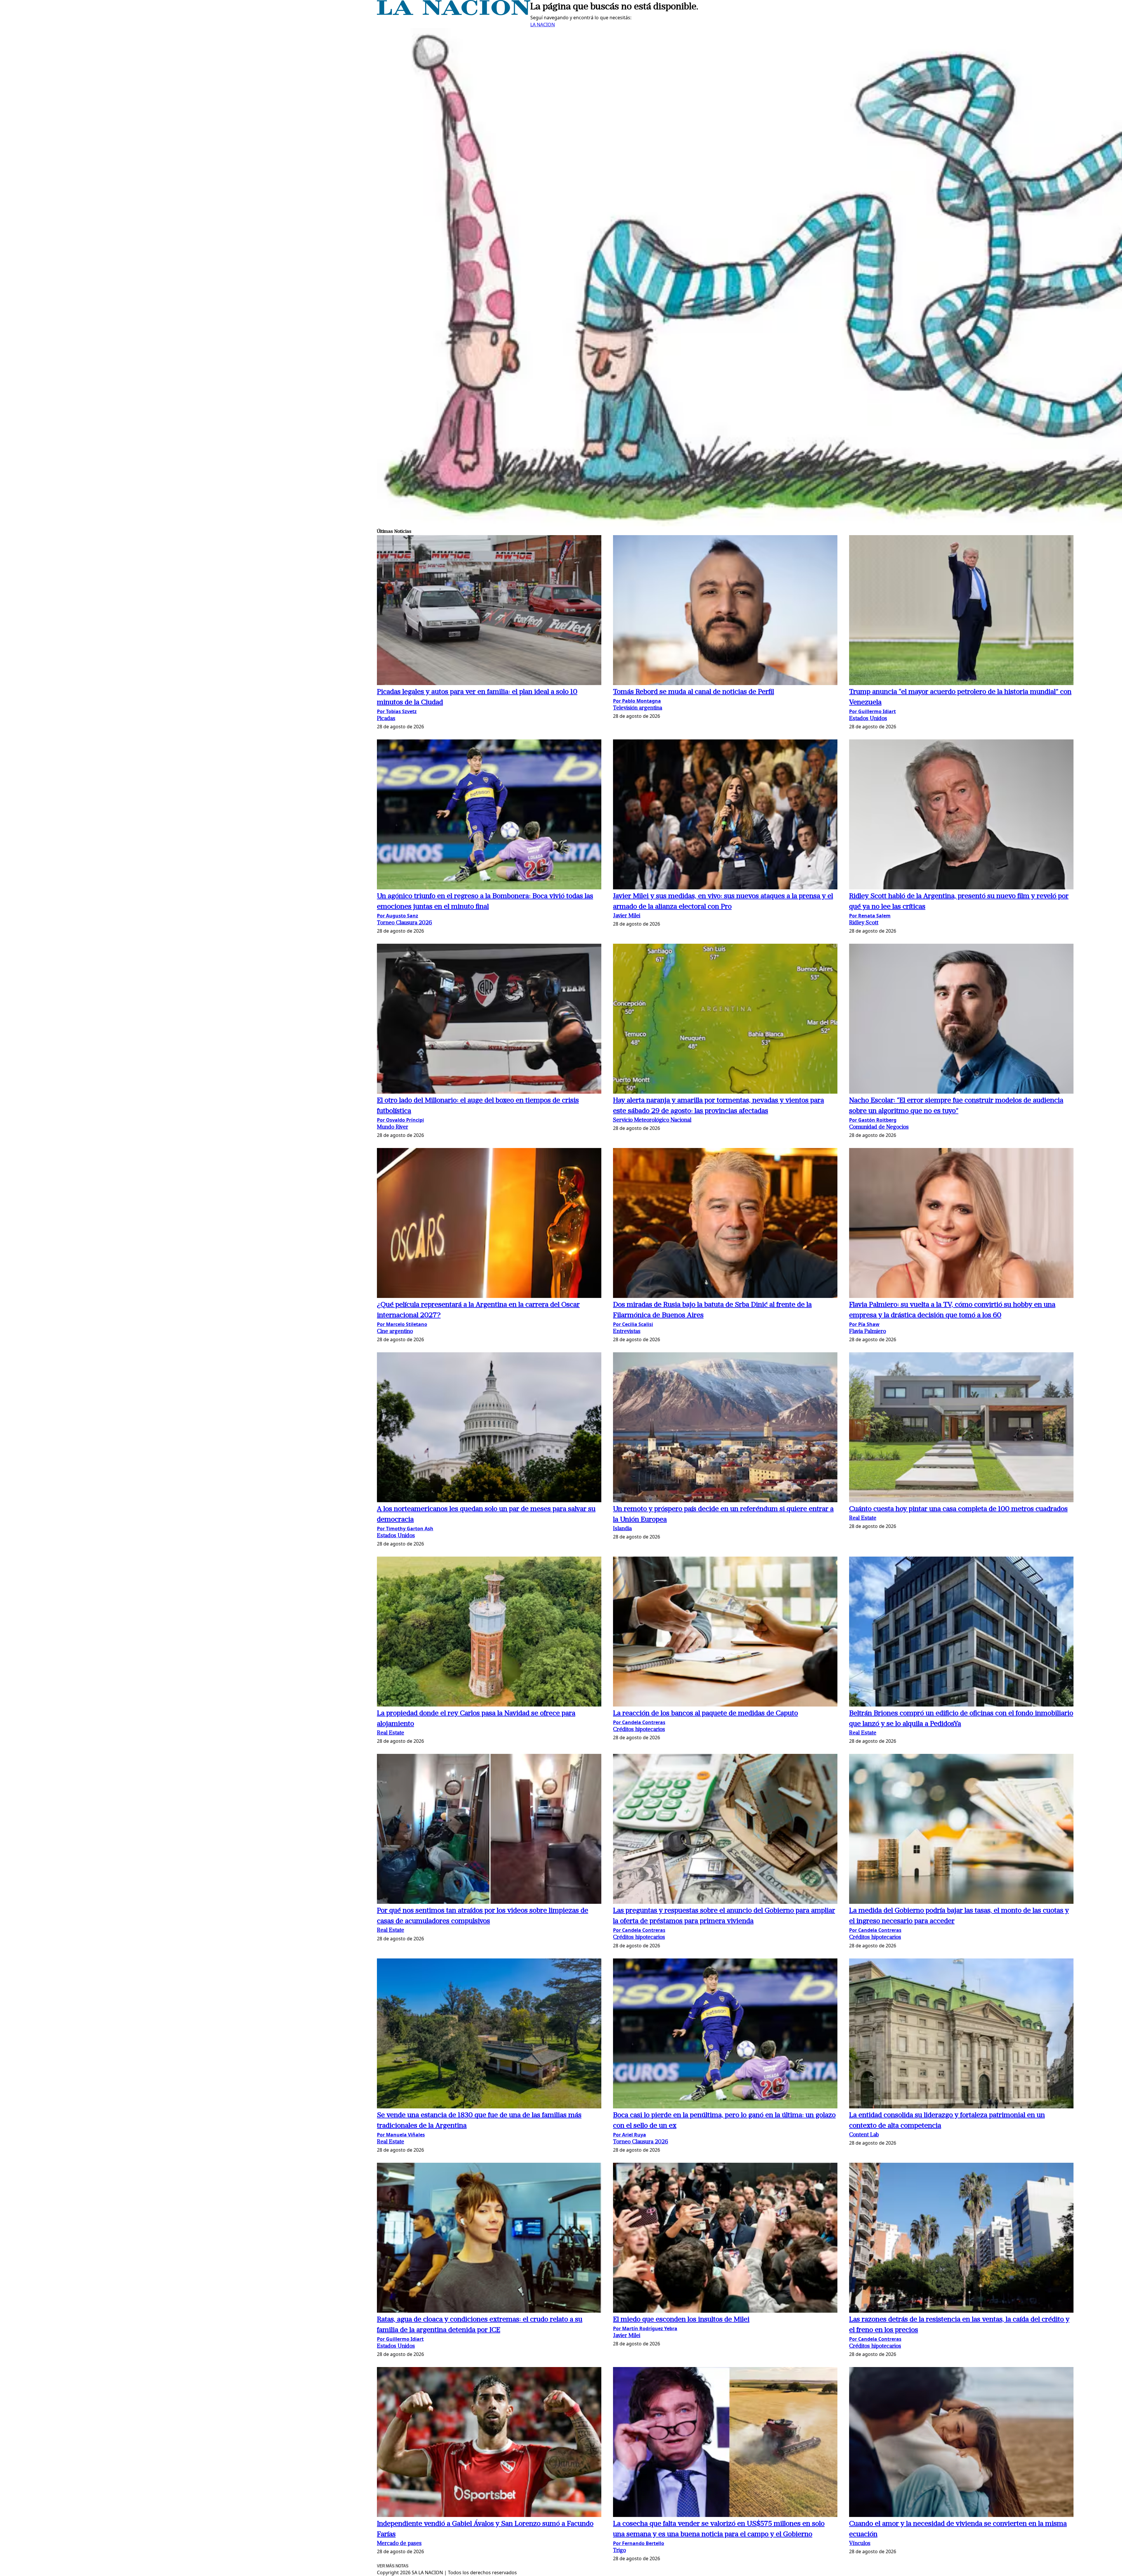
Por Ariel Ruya (630, 2135)
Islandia (622, 1529)
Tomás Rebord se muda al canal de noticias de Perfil (694, 692)
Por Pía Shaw (864, 1324)
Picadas (386, 719)
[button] (489, 611)
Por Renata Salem (870, 916)
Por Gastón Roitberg (873, 1120)
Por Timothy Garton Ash (405, 1529)
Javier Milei (627, 916)
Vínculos (860, 2544)
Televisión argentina (638, 708)
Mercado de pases (399, 2544)
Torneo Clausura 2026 (405, 923)
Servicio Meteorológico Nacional (652, 1120)
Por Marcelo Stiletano (402, 1324)
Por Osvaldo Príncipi (400, 1120)
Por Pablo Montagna (637, 701)
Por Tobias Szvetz (397, 711)
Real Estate (863, 1518)
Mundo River (393, 1127)
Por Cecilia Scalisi (633, 1324)
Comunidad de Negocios (879, 1127)
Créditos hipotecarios (639, 1730)
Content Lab (864, 2135)
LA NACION (543, 25)
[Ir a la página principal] (454, 13)
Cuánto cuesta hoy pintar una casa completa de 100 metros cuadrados (958, 1509)
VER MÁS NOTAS (393, 2566)
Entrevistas (627, 1332)
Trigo (619, 2551)
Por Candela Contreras (639, 1722)
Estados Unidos (868, 719)
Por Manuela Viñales (401, 2135)
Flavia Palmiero (868, 1332)
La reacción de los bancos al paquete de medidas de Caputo (705, 1714)
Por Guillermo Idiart (872, 711)
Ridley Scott (864, 923)
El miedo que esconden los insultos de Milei (681, 2320)
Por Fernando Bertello (639, 2543)
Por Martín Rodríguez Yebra (645, 2328)
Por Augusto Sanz (398, 916)
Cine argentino (395, 1332)
